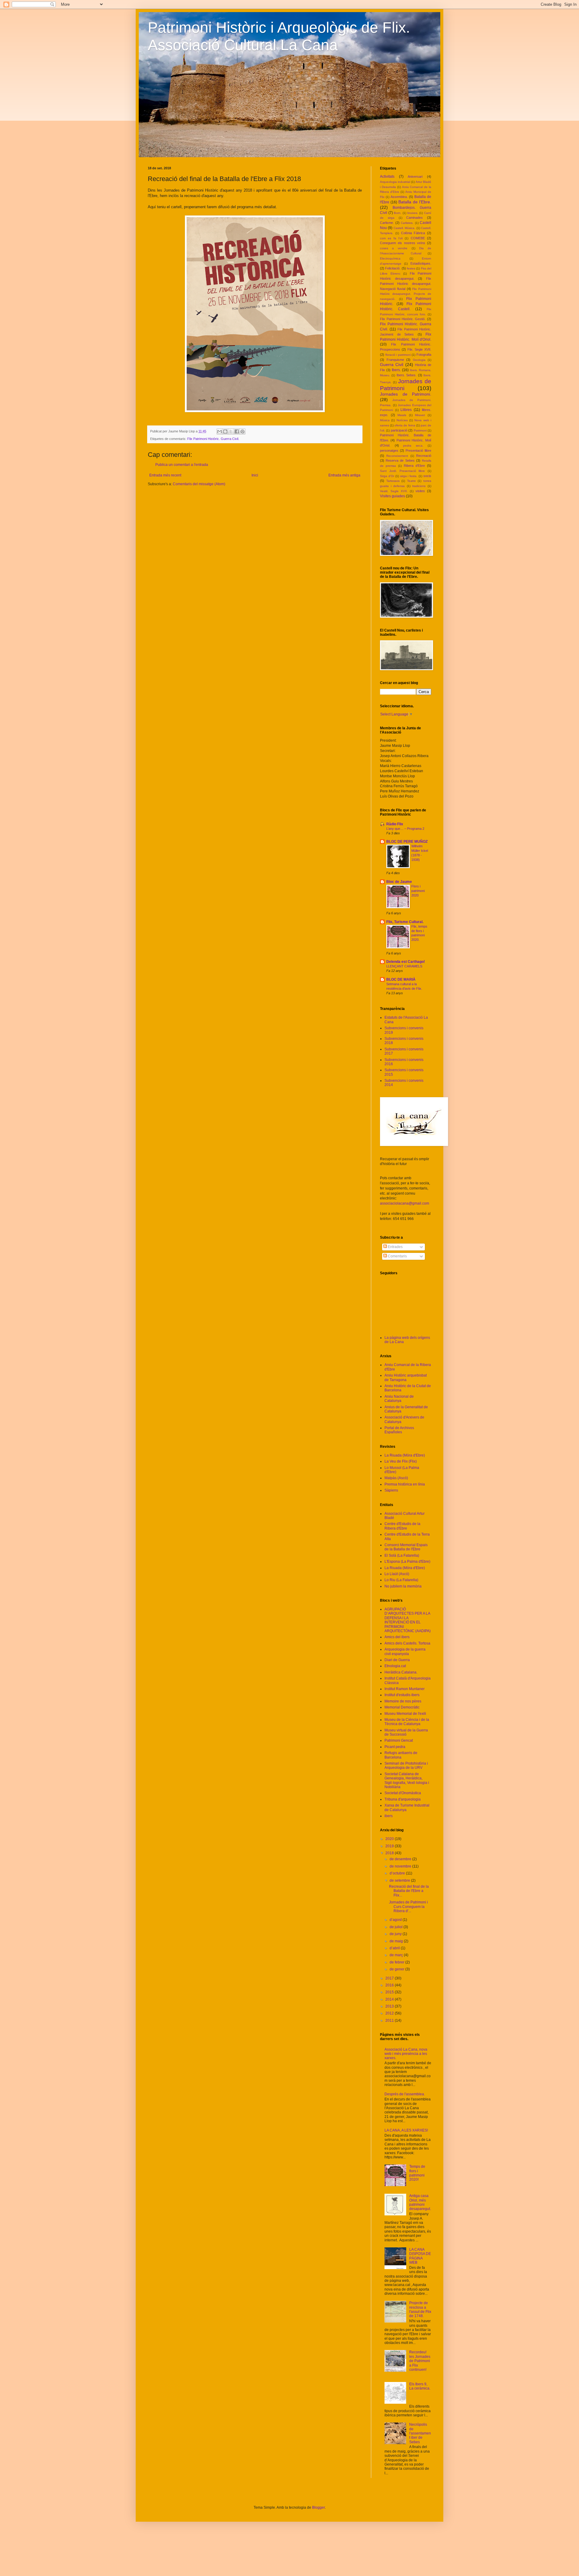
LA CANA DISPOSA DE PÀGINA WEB (420, 2256)
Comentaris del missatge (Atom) (199, 484)
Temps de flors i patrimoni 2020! (417, 2173)
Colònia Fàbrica (413, 233)
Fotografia (424, 355)
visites (420, 491)
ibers (389, 1816)
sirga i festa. (409, 476)
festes (411, 268)
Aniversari (415, 177)
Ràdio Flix (395, 824)
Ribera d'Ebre (414, 466)
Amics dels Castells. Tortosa (407, 1643)
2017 (390, 1978)
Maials (402, 415)
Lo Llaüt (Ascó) (397, 1574)
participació (399, 430)
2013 (390, 2006)
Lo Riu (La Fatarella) (401, 1580)
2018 (390, 1853)
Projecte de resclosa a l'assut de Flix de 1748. (420, 2309)
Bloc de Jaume (399, 882)
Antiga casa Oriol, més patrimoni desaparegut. (420, 2202)
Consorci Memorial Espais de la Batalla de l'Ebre (406, 1547)
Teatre (411, 481)
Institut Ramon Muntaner (405, 1689)
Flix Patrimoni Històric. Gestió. (403, 319)
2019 (390, 1846)
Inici (255, 475)
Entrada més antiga (344, 475)
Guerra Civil (392, 365)
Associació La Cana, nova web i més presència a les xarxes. (406, 2054)
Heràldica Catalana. (401, 1672)
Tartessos (393, 481)
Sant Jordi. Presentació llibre (402, 471)
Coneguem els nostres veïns (403, 243)
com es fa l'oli (391, 238)
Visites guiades (392, 496)
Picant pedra (395, 1747)
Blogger (318, 2508)
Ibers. (396, 370)
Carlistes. (407, 223)
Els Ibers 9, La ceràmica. (420, 2386)
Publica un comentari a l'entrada (182, 465)
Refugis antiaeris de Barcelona (401, 1755)
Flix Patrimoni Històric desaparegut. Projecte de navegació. (406, 294)
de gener (397, 1969)
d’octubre (398, 1873)
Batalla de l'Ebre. (415, 202)
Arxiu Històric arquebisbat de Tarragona (406, 1377)
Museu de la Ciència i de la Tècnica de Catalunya (407, 1722)
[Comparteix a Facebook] (237, 431)
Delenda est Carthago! (406, 962)
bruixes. (413, 213)
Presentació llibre (418, 451)
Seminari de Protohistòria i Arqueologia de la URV (406, 1766)
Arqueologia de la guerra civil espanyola (405, 1651)
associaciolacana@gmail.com (405, 1203)
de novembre (401, 1866)
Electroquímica (390, 258)
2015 (390, 1992)
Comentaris (397, 1256)
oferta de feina (405, 425)
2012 (390, 2013)
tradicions (419, 486)
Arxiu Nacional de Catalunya (399, 1399)
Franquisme (395, 360)
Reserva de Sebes (400, 460)
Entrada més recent (165, 475)
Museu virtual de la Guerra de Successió (406, 1732)
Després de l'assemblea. (405, 2094)
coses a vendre (394, 248)
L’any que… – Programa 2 (405, 829)
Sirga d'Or (387, 476)
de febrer (397, 1962)
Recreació (424, 456)
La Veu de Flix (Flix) (401, 1461)
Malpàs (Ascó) (396, 1478)
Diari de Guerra (397, 1660)
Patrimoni (420, 430)
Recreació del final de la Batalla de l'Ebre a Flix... (409, 1891)
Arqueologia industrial (395, 182)
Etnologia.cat (395, 1666)
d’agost (396, 1920)
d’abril (395, 1948)
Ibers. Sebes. (407, 375)
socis (427, 476)
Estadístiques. (421, 263)
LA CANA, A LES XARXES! (406, 2130)
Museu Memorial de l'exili (405, 1714)
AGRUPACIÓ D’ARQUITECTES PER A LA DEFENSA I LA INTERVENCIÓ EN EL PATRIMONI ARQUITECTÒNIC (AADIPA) (408, 1620)
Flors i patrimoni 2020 (418, 891)
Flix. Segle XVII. (419, 349)
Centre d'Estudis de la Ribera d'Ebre (402, 1526)
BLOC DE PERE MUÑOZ (407, 842)
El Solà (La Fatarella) (402, 1555)
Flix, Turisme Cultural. (405, 922)
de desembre (401, 1859)
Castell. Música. (404, 228)
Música (385, 420)
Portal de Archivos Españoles (399, 1430)
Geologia (419, 360)
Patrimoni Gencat (399, 1740)
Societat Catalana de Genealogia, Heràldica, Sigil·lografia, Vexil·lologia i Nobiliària (407, 1780)
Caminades (414, 218)
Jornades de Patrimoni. (406, 394)
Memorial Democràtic (402, 1707)
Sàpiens (391, 1490)
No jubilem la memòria (403, 1586)
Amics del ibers (397, 1637)
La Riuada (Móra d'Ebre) (405, 1455)
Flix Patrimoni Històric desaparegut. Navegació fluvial (406, 284)
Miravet (420, 415)
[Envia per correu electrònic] (220, 431)
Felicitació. (393, 268)
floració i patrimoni (398, 355)
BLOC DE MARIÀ (401, 979)
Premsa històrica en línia (405, 1484)
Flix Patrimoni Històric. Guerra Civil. (213, 439)
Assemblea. (399, 197)
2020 (390, 1839)
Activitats (387, 177)
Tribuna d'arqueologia (403, 1799)
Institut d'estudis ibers (402, 1695)
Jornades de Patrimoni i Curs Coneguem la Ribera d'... (408, 1907)
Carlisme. (387, 223)
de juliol (397, 1927)
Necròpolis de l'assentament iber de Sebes (420, 2433)
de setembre (400, 1880)
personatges (389, 451)
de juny (396, 1934)
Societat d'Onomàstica (403, 1793)
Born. (398, 213)
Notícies (402, 420)
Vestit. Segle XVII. (394, 491)
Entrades (395, 1247)
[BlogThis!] (225, 431)
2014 (390, 1999)
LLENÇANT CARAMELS (404, 966)
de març (397, 1955)
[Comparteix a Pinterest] (242, 431)
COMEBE (418, 238)
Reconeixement (397, 456)
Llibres (406, 410)
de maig (397, 1941)
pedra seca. (413, 446)
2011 (390, 2020)
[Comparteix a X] (231, 431)
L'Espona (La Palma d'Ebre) (407, 1562)
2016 (390, 1985)
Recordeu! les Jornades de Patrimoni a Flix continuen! (420, 2361)
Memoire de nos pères (403, 1701)
